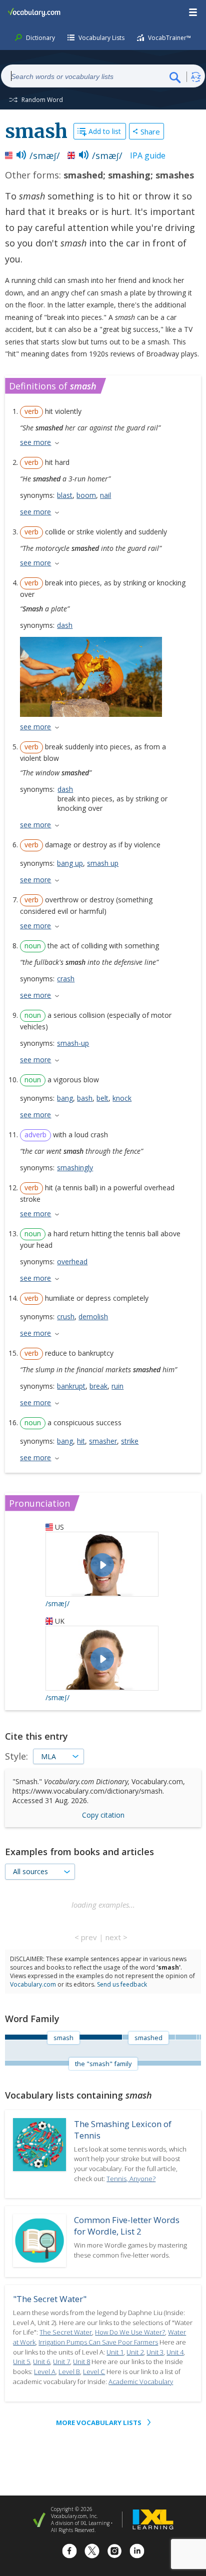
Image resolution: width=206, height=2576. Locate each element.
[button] (193, 12)
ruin (117, 1386)
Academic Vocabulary (141, 2382)
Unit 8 (81, 2362)
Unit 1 (115, 2352)
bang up (70, 863)
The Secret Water (66, 2332)
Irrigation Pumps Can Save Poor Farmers (98, 2342)
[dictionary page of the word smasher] (200, 2037)
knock (122, 1098)
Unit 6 (41, 2362)
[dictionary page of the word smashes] (198, 2037)
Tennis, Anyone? (131, 2179)
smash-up (73, 1043)
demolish (93, 1316)
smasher (103, 1441)
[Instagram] (114, 2552)
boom (86, 495)
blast (65, 495)
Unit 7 (61, 2362)
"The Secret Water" (50, 2299)
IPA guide (148, 155)
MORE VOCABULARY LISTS (99, 2423)
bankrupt (71, 1386)
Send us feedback (122, 1984)
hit (81, 1441)
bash (85, 1098)
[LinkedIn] (137, 2552)
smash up (103, 863)
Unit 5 (21, 2362)
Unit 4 (175, 2352)
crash (66, 979)
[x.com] (92, 2552)
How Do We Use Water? (130, 2332)
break (98, 1386)
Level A (45, 2372)
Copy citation (103, 1815)
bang (65, 1098)
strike (130, 1441)
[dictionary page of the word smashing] (186, 2037)
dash (65, 625)
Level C (94, 2372)
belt (102, 1098)
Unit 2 (135, 2352)
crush (66, 1316)
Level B (69, 2372)
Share (150, 131)
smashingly (75, 1168)
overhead (72, 1262)
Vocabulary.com (33, 1984)
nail (105, 495)
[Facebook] (69, 2552)
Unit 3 (155, 2352)
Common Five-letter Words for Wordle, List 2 (127, 2226)
